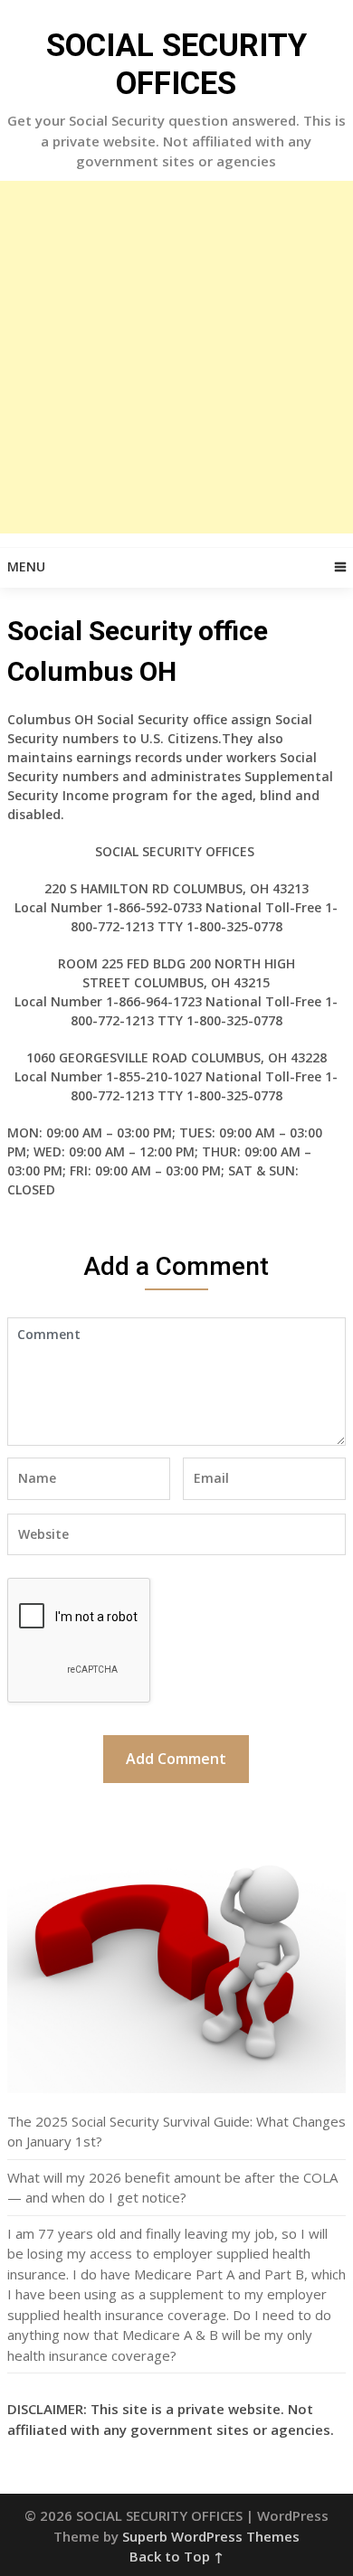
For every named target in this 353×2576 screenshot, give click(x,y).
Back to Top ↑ (176, 2556)
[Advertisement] (176, 357)
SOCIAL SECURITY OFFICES (176, 65)
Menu (26, 566)
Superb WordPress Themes (211, 2536)
